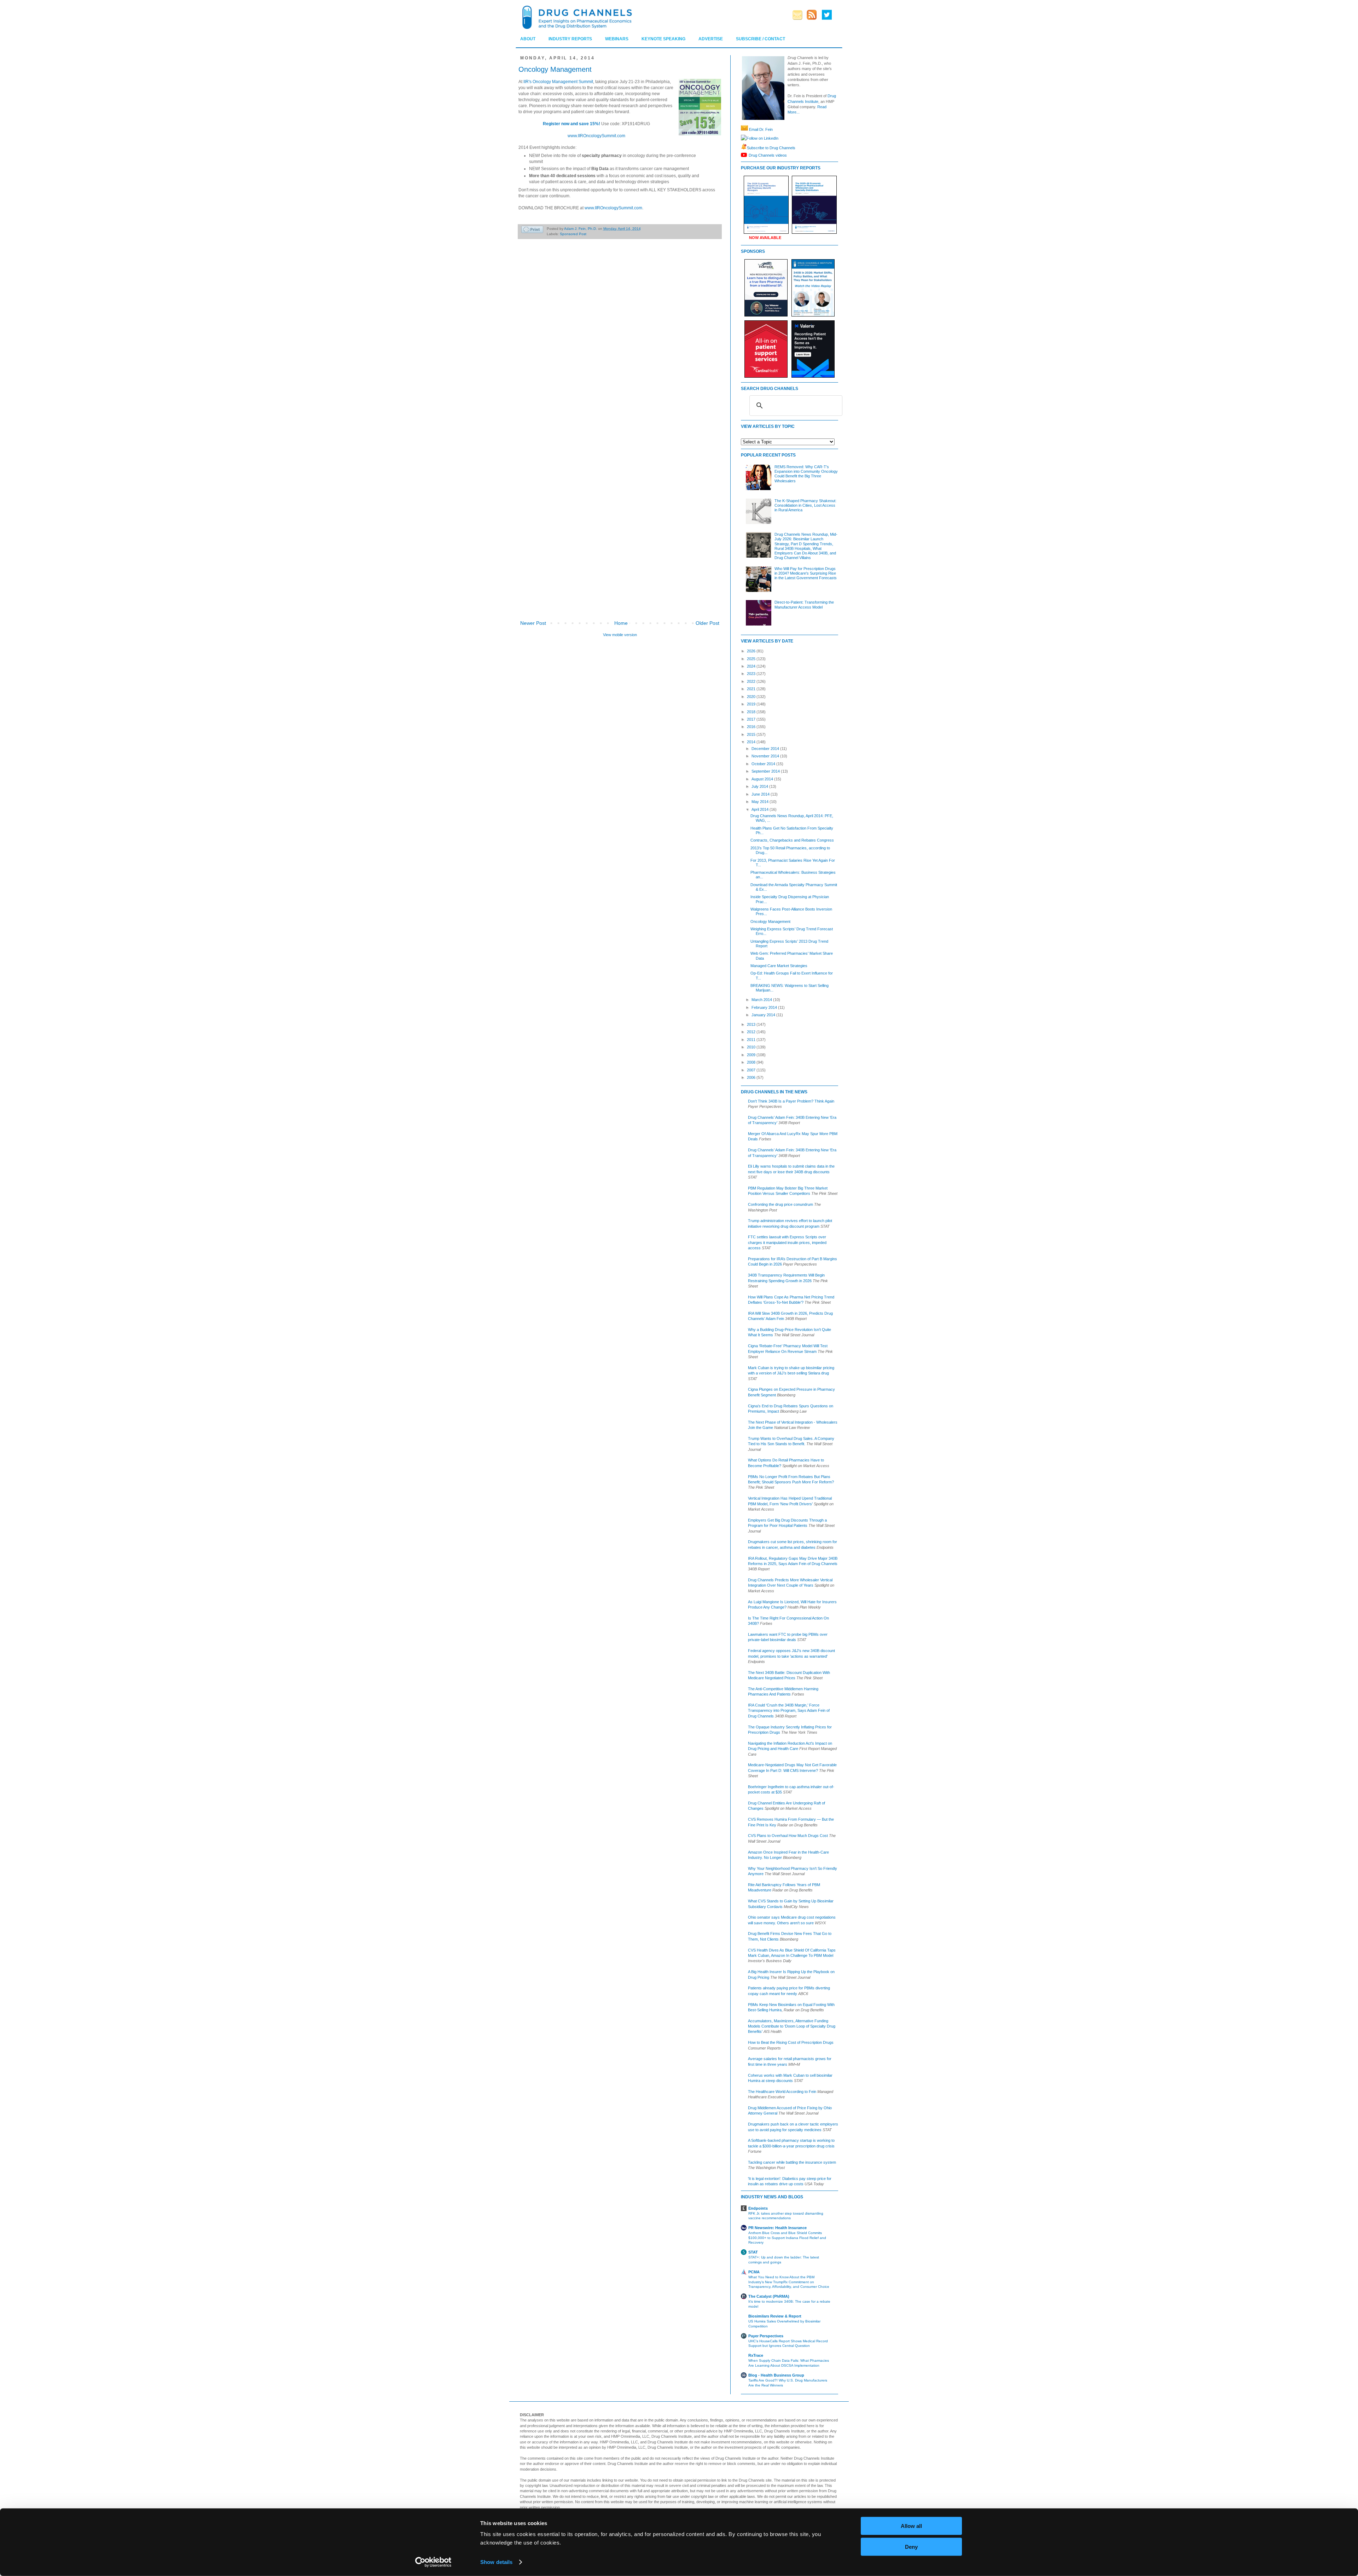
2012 (752, 1032)
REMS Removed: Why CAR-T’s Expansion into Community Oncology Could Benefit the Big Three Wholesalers (806, 474)
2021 (752, 689)
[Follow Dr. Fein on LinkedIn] (744, 138)
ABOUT (528, 39)
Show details (496, 2562)
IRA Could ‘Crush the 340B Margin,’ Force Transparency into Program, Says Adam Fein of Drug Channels (789, 1711)
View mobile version (620, 635)
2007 (752, 1070)
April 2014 (761, 809)
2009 (752, 1055)
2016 (752, 727)
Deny (911, 2546)
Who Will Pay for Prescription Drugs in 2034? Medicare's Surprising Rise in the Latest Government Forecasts (806, 573)
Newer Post (533, 623)
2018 (752, 712)
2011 (752, 1040)
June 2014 (761, 794)
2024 (752, 666)
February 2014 (765, 1007)
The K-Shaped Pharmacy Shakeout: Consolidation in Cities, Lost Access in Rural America (805, 505)
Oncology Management (770, 921)
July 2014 (760, 786)
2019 (752, 704)
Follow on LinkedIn (762, 138)
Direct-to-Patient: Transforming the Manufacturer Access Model (804, 604)
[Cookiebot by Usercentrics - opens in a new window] (433, 2562)
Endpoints (758, 2208)
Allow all (911, 2526)
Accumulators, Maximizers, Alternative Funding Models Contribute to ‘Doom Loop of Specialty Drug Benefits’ (792, 2026)
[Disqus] (620, 343)
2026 (752, 651)
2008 (752, 1062)
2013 (752, 1024)
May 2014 (761, 802)
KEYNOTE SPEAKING (663, 39)
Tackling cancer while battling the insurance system (792, 2162)
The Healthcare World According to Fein (782, 2092)
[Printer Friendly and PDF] (532, 230)
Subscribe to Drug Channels (771, 147)
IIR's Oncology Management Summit (558, 82)
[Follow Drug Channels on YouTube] (745, 155)
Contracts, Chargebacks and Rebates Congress (792, 840)
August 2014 (763, 779)
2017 (752, 719)
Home (621, 623)
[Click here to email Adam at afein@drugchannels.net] (744, 129)
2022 (752, 681)
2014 (752, 742)
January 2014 (764, 1015)
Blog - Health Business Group (776, 2375)
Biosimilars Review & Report (775, 2316)
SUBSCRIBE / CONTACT (761, 39)
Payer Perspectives (766, 2336)
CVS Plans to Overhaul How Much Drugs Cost (788, 1836)
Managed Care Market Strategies (779, 966)
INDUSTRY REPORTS (570, 39)
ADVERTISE (711, 39)
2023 (752, 674)
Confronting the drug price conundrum (780, 1204)
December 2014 (766, 749)
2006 (752, 1077)
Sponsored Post (573, 234)
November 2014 (766, 756)
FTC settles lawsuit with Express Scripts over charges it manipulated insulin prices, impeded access (787, 1242)
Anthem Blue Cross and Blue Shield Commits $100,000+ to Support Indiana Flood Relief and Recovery (787, 2238)
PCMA (754, 2272)
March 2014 (762, 1000)
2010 (752, 1047)
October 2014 (764, 764)
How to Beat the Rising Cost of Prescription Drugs (791, 2042)
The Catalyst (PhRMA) (769, 2296)
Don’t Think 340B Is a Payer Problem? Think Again (791, 1101)
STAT (753, 2252)
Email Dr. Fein (761, 129)
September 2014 (766, 771)
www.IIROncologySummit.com (596, 136)
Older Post (707, 623)
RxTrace (756, 2355)
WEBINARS (617, 39)
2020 (752, 697)
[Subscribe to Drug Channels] (744, 147)
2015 (752, 734)
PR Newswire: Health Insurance (777, 2228)
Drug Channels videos (768, 155)
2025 (752, 659)
